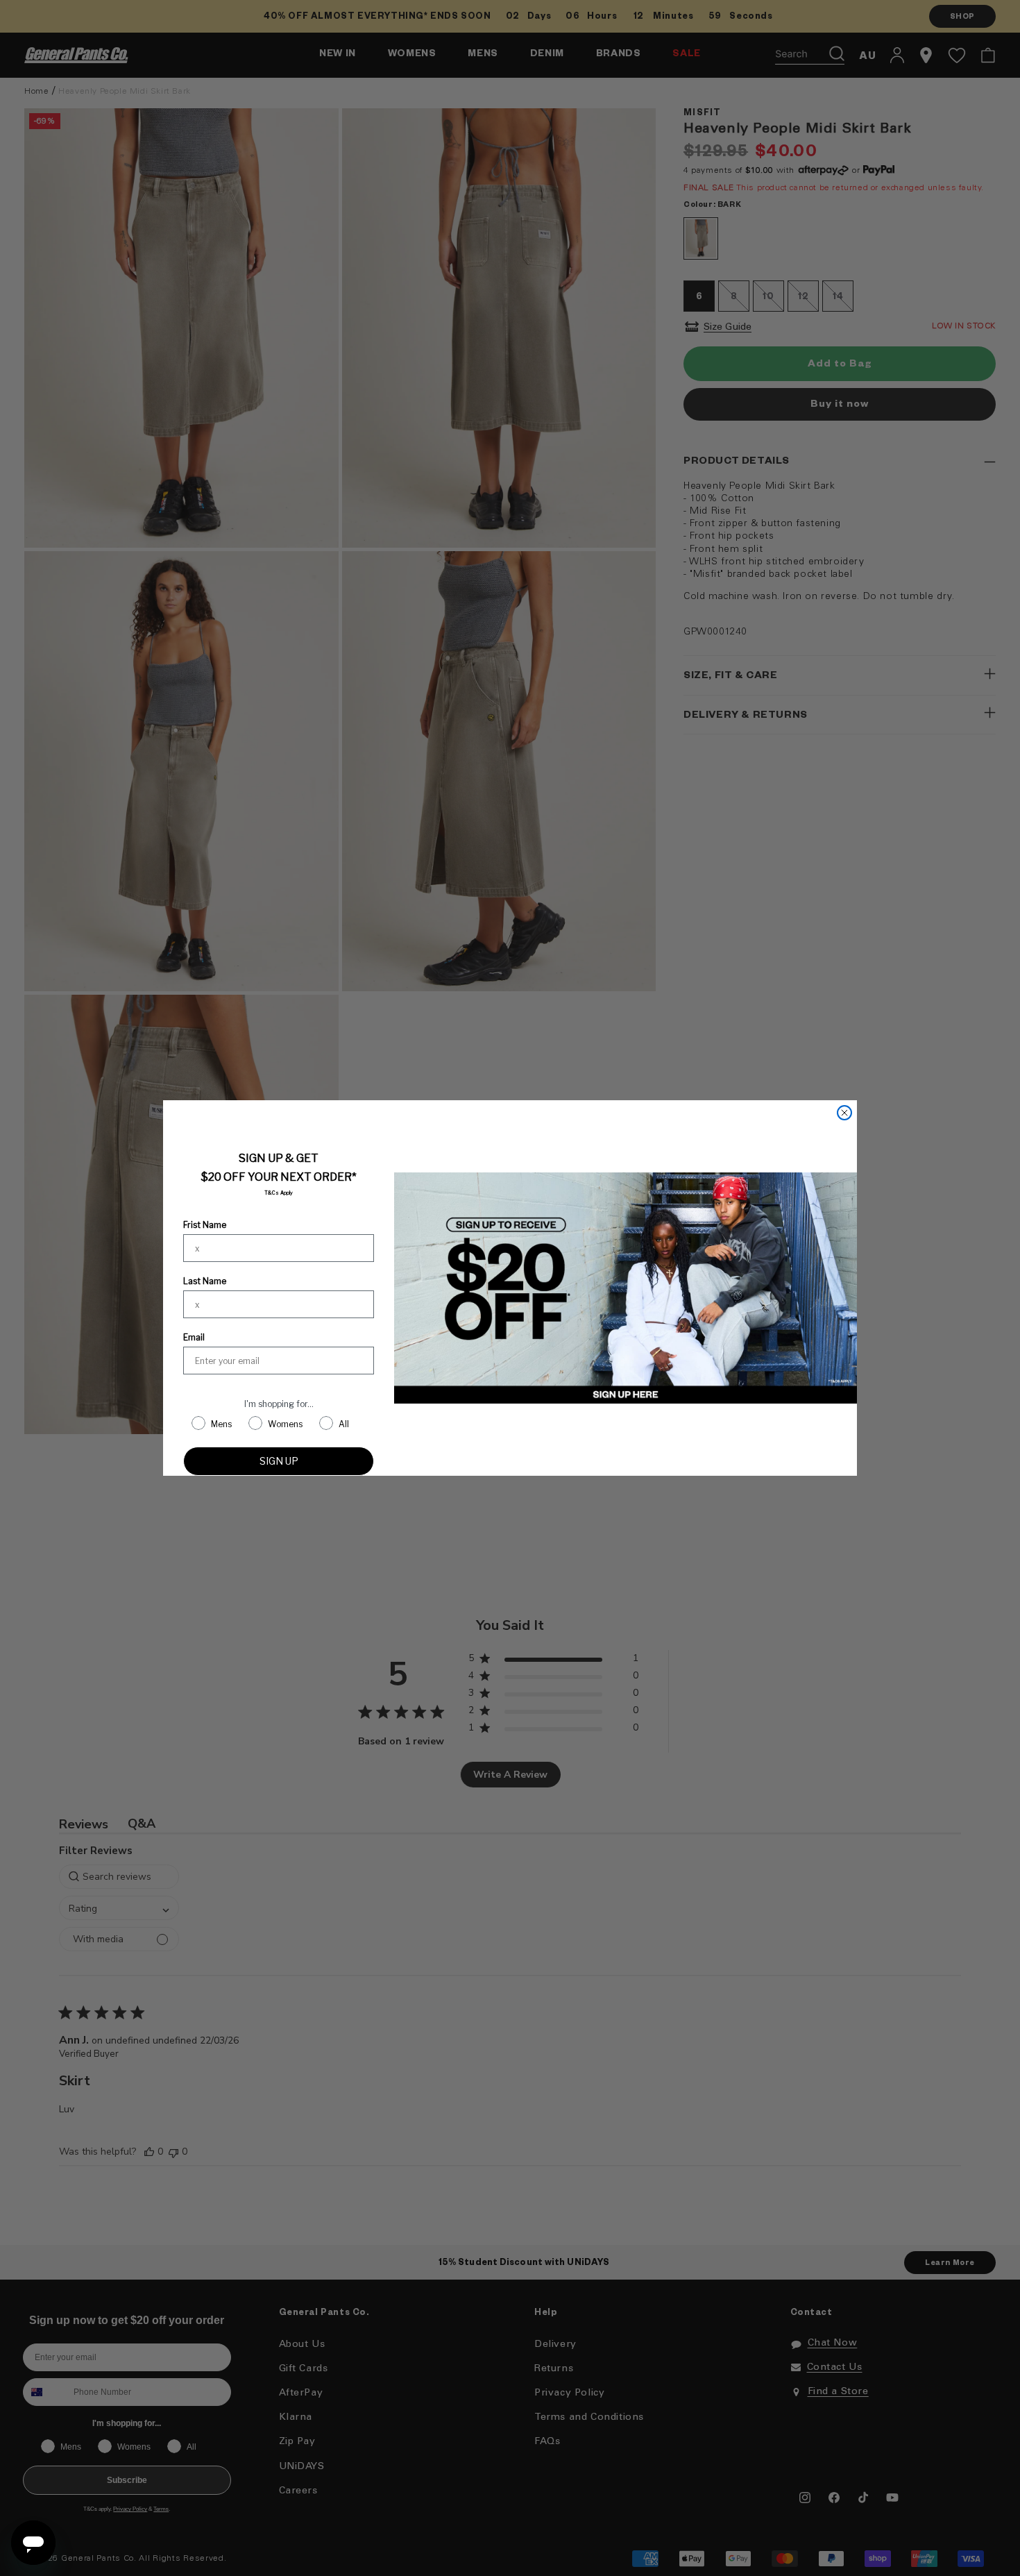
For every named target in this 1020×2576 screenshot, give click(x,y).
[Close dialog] (844, 1113)
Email (194, 1337)
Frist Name (205, 1225)
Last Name (205, 1281)
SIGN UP (279, 1461)
